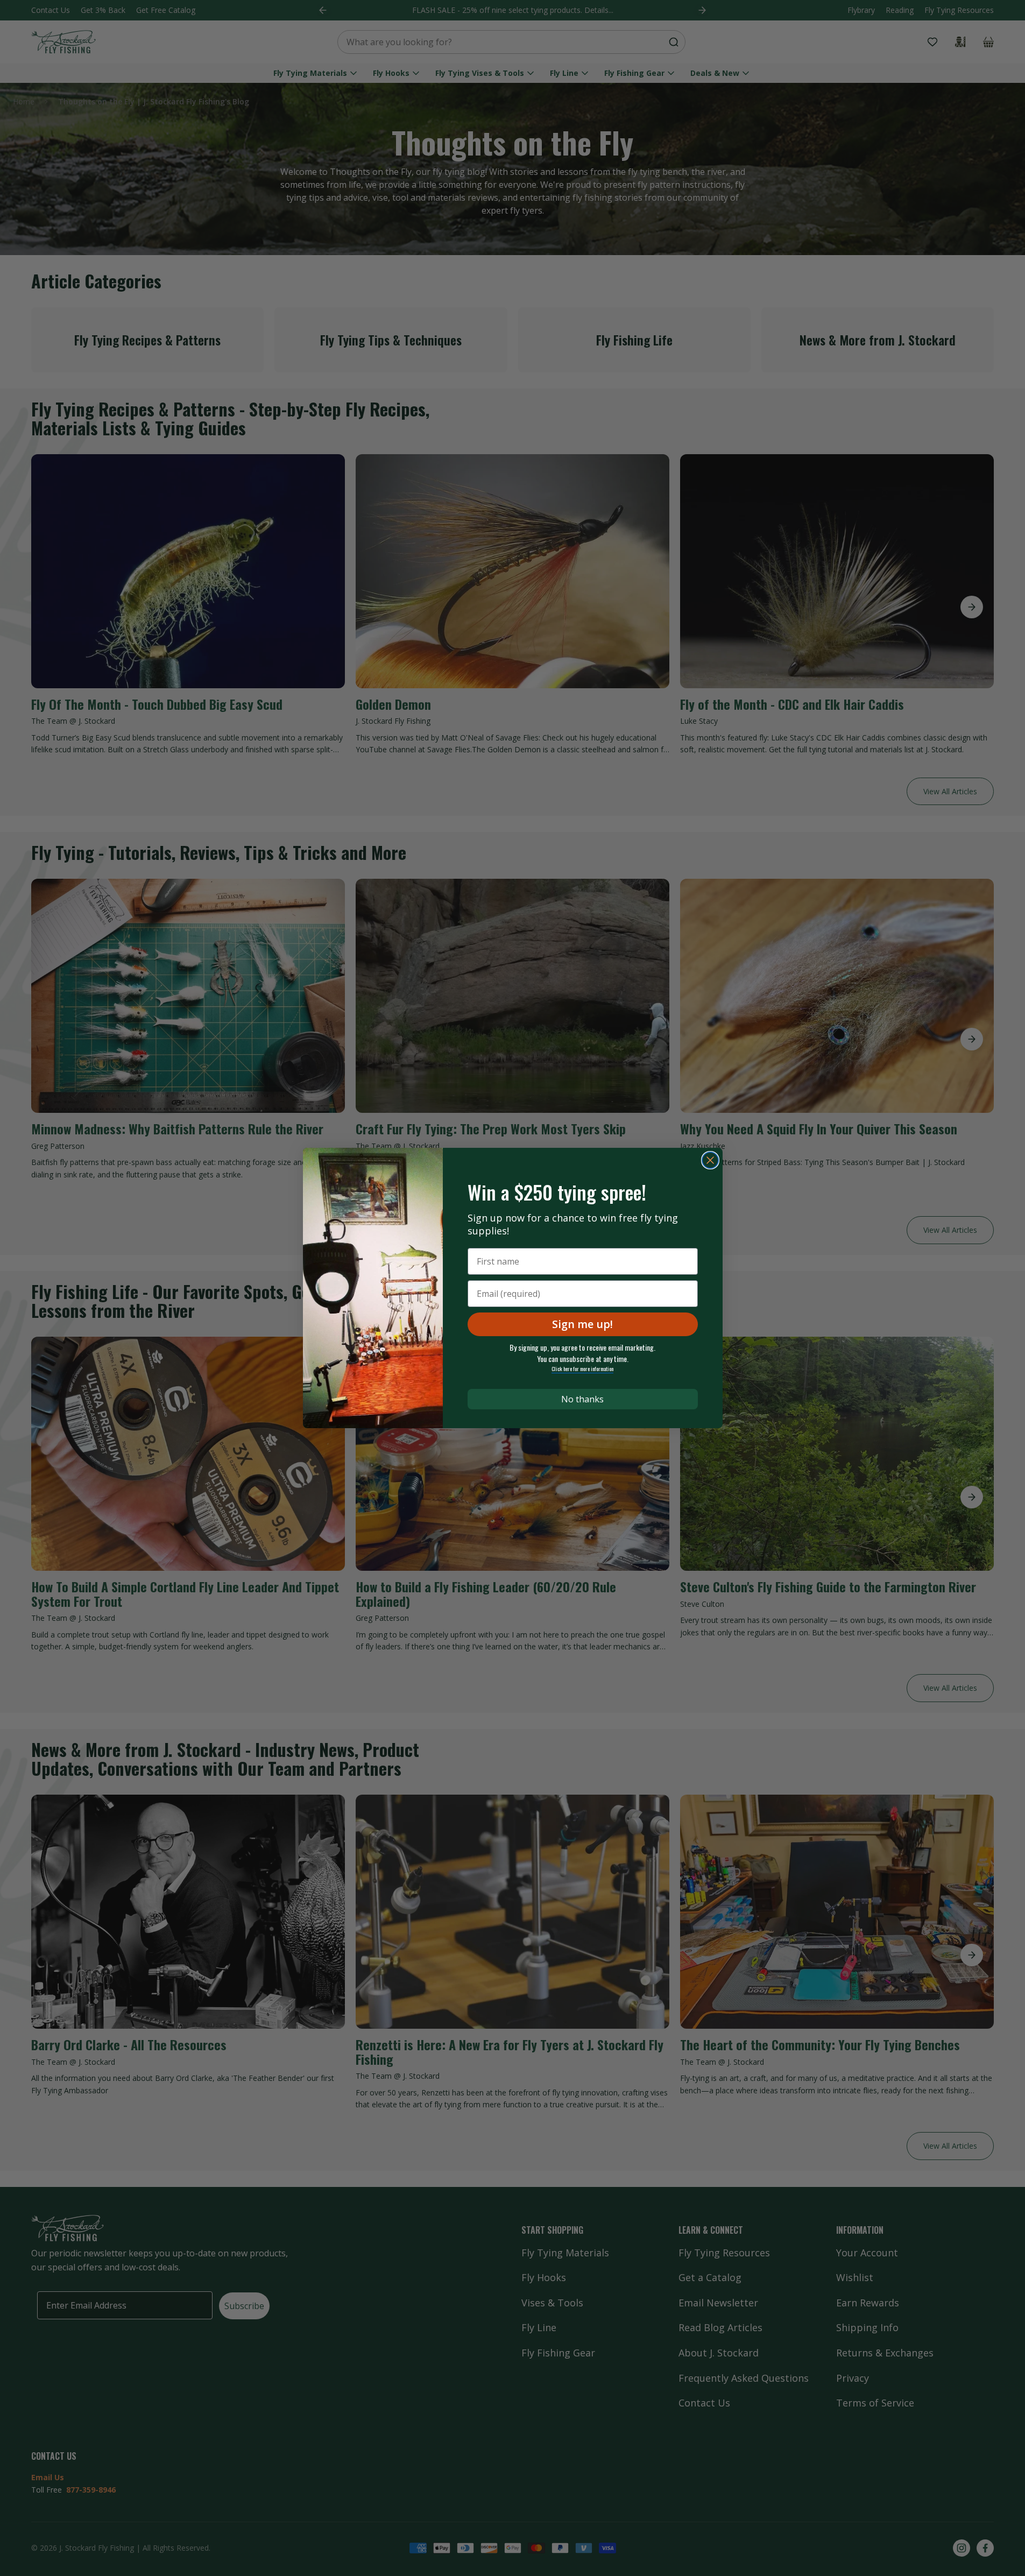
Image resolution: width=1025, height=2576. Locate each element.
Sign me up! (582, 1324)
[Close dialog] (710, 1160)
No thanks (582, 1399)
